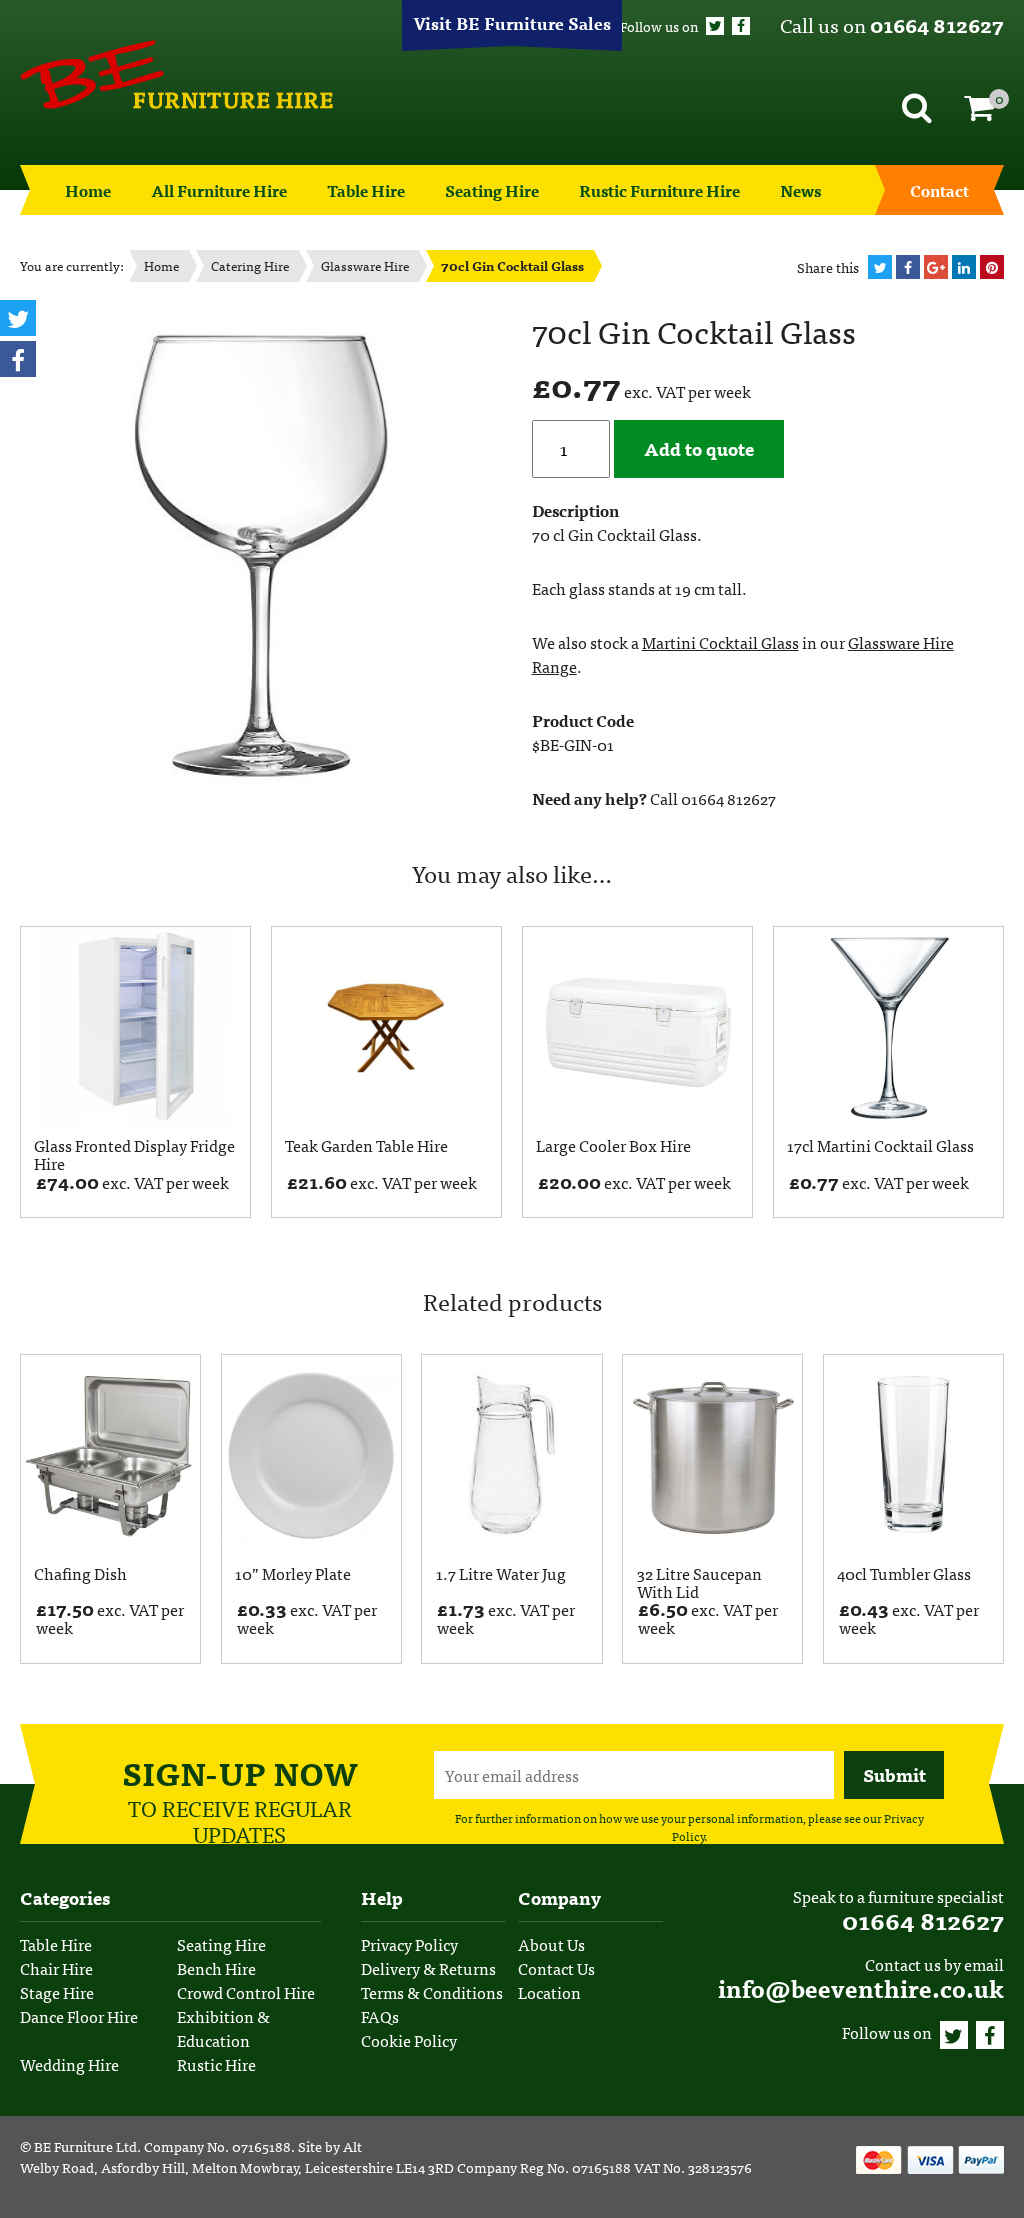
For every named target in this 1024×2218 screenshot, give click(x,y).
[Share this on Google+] (936, 267)
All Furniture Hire (219, 190)
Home (88, 190)
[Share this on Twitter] (880, 267)
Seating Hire (492, 190)
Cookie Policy (409, 2040)
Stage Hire (57, 1992)
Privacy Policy (409, 1944)
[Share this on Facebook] (908, 267)
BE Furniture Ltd (85, 2146)
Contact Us (556, 1968)
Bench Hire (216, 1968)
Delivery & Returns (428, 1968)
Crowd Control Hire (246, 1992)
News (800, 190)
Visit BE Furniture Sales (512, 22)
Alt (352, 2146)
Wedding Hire (69, 2064)
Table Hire (366, 190)
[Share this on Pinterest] (992, 267)
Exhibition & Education (223, 2028)
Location (549, 1992)
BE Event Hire (176, 75)
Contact (939, 190)
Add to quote (699, 448)
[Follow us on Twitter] (715, 26)
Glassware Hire (365, 265)
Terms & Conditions (432, 1992)
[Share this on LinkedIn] (964, 267)
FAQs (380, 2016)
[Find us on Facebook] (741, 26)
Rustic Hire (216, 2064)
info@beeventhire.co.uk (861, 1987)
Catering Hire (250, 265)
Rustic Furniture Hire (659, 190)
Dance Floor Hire (79, 2016)
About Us (551, 1944)
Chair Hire (56, 1968)
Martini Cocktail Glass (720, 642)
